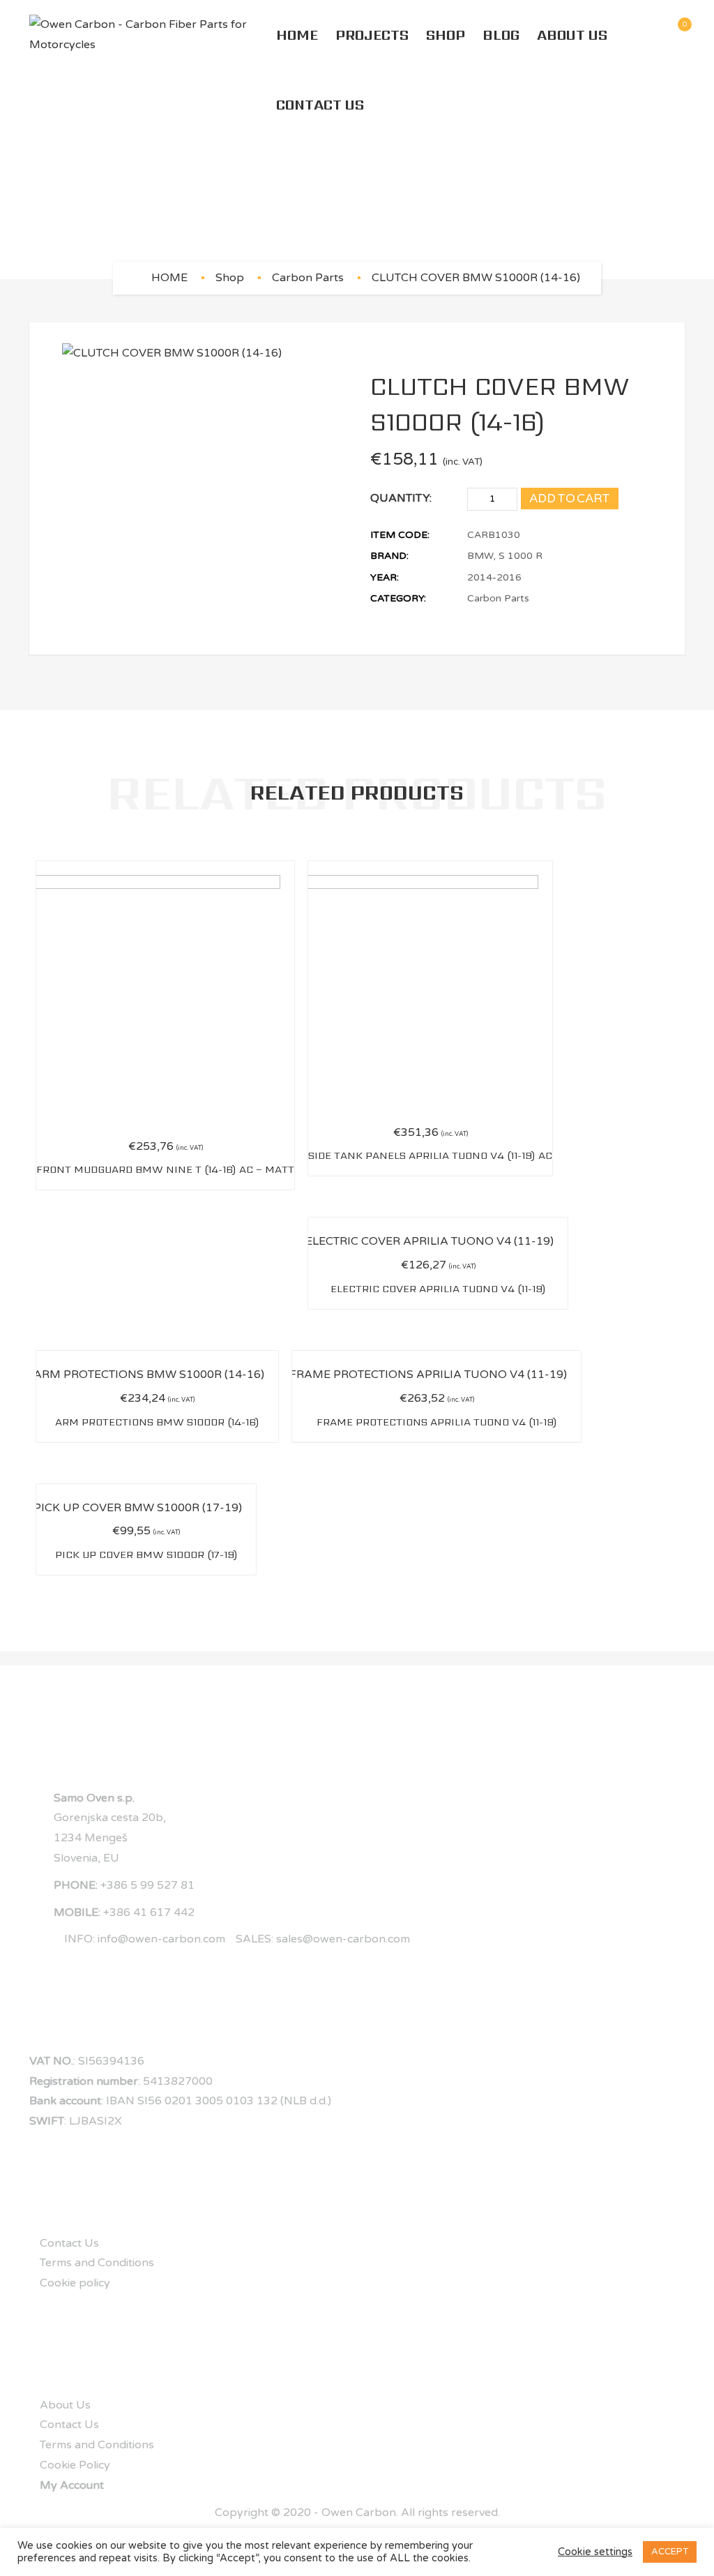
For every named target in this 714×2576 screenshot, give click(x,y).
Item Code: (400, 535)
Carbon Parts (308, 278)
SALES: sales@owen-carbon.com (323, 1939)
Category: (398, 598)
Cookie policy (75, 2283)
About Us (572, 35)
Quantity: (401, 498)
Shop (446, 35)
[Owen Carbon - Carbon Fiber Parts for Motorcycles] (149, 35)
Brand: (389, 556)
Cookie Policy (75, 2465)
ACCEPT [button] (670, 2552)
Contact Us (320, 105)
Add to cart (570, 499)
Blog (501, 35)
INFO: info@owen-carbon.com (145, 1939)
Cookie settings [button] (595, 2552)
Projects (372, 35)
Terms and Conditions (97, 2263)
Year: (385, 577)
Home (297, 35)
